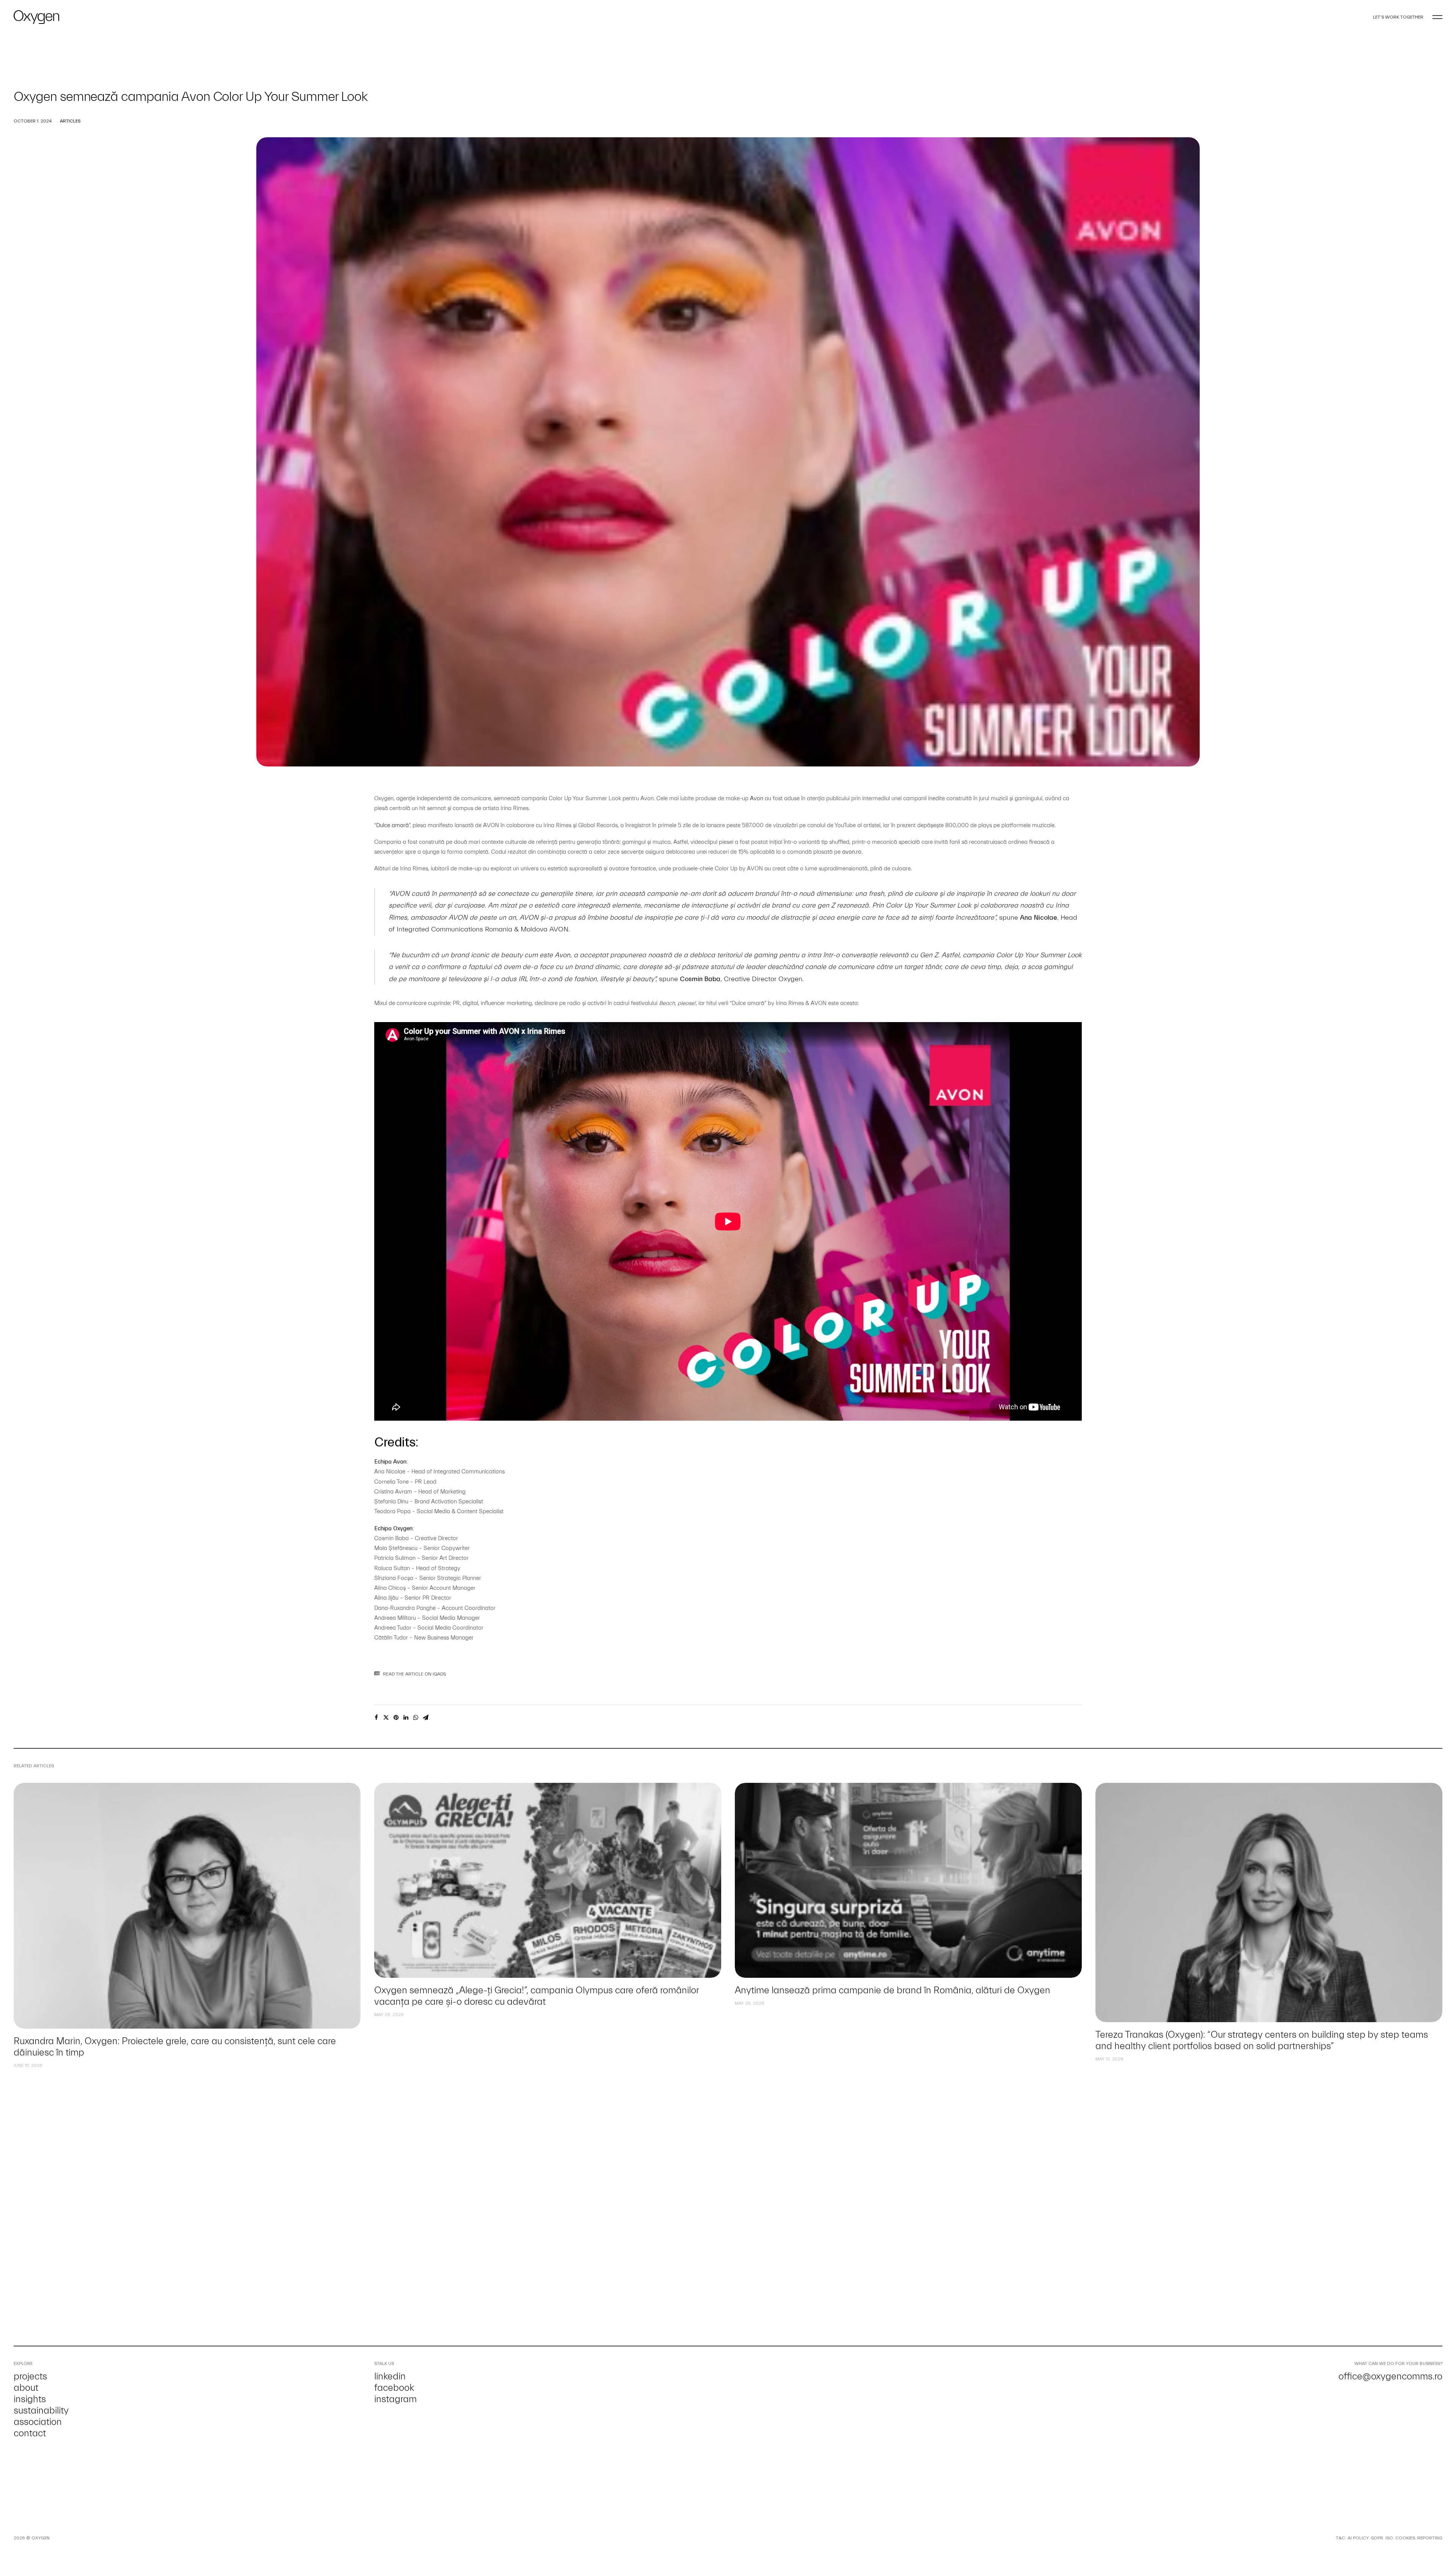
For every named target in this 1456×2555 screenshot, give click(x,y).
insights (30, 2399)
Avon (757, 799)
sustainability (41, 2411)
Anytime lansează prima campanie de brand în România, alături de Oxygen (532, 1990)
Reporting (1430, 2538)
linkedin (390, 2376)
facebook (394, 2388)
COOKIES (1405, 2538)
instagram (395, 2399)
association (38, 2422)
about (26, 2388)
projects (30, 2376)
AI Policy (1358, 2538)
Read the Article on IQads (415, 1674)
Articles (70, 121)
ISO (1389, 2538)
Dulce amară (392, 825)
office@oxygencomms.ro (1390, 2376)
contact (30, 2433)
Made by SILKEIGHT (71, 2538)
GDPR (1377, 2538)
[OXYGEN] (36, 17)
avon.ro (852, 852)
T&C (1341, 2538)
